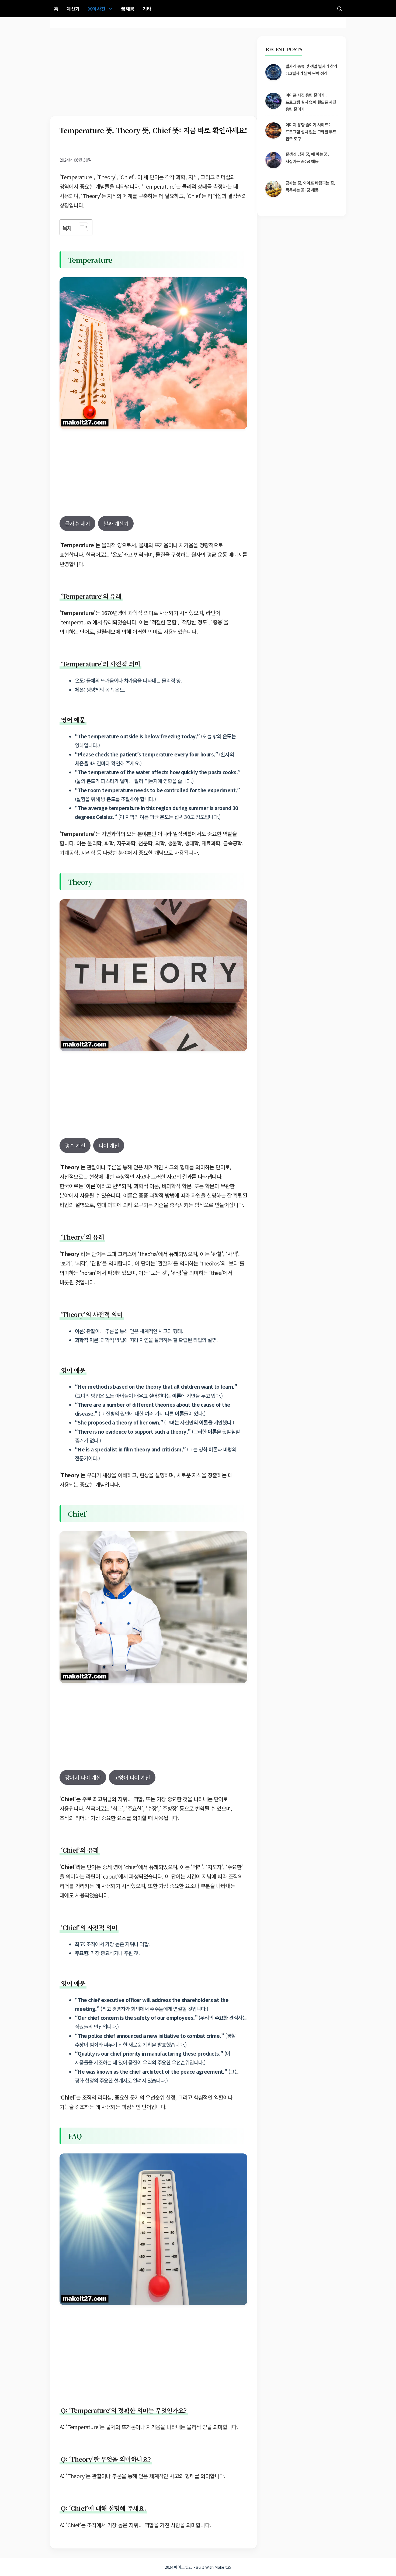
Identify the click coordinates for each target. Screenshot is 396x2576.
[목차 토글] (81, 227)
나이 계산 (109, 1145)
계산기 (73, 9)
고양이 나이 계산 (132, 1777)
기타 (147, 9)
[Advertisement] (153, 76)
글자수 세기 (77, 523)
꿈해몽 (128, 9)
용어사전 (97, 9)
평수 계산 (75, 1145)
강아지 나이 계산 (83, 1777)
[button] (340, 9)
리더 (64, 1886)
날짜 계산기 (116, 523)
